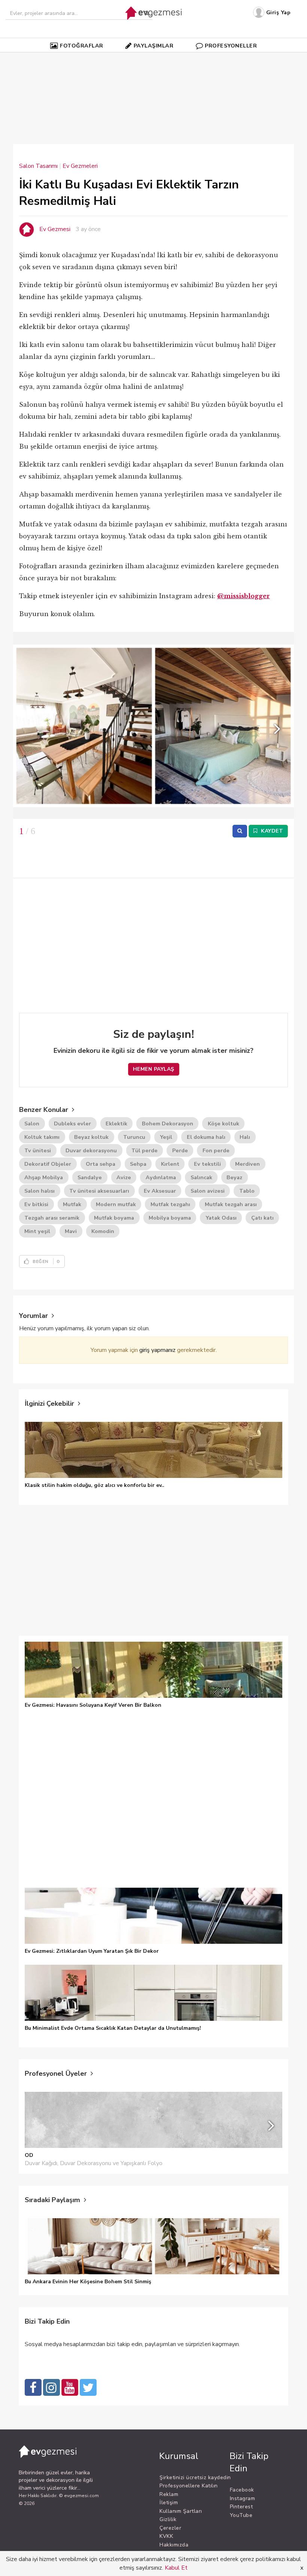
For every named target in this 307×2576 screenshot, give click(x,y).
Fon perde (216, 1150)
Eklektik (116, 1123)
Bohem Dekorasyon (168, 1123)
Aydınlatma (161, 1177)
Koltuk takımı (42, 1137)
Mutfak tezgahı (170, 1204)
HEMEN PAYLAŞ (154, 1069)
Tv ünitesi (38, 1150)
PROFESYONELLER (231, 46)
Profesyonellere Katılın (189, 2486)
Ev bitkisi (36, 1204)
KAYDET (271, 831)
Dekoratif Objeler (48, 1164)
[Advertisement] (163, 77)
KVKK (166, 2536)
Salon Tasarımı (38, 166)
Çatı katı (262, 1218)
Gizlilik (168, 2519)
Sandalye (90, 1177)
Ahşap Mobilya (44, 1177)
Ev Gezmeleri (80, 166)
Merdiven (247, 1164)
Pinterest (241, 2507)
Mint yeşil (37, 1231)
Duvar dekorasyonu (91, 1150)
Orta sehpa (101, 1164)
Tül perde (145, 1150)
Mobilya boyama (170, 1218)
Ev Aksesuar (160, 1191)
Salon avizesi (208, 1191)
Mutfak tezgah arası (231, 1204)
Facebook (242, 2490)
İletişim (169, 2503)
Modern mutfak (116, 1204)
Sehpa (138, 1164)
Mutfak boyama (114, 1218)
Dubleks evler (72, 1123)
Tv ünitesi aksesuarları (99, 1191)
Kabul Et (176, 2568)
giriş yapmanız (157, 1350)
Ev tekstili (207, 1164)
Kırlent (170, 1164)
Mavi (71, 1231)
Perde (180, 1150)
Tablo (247, 1191)
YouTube (241, 2515)
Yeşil (166, 1137)
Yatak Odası (221, 1218)
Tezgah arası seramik (52, 1218)
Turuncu (134, 1137)
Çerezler (170, 2528)
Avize (124, 1177)
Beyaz (234, 1177)
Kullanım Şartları (181, 2511)
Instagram (243, 2498)
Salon (32, 1123)
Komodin (103, 1231)
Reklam (169, 2494)
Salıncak (201, 1177)
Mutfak (72, 1204)
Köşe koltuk (224, 1123)
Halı (245, 1137)
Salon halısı (39, 1191)
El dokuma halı (206, 1137)
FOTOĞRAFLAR (82, 46)
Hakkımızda (174, 2545)
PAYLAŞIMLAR (154, 46)
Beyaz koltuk (91, 1137)
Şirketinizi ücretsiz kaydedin (195, 2477)
